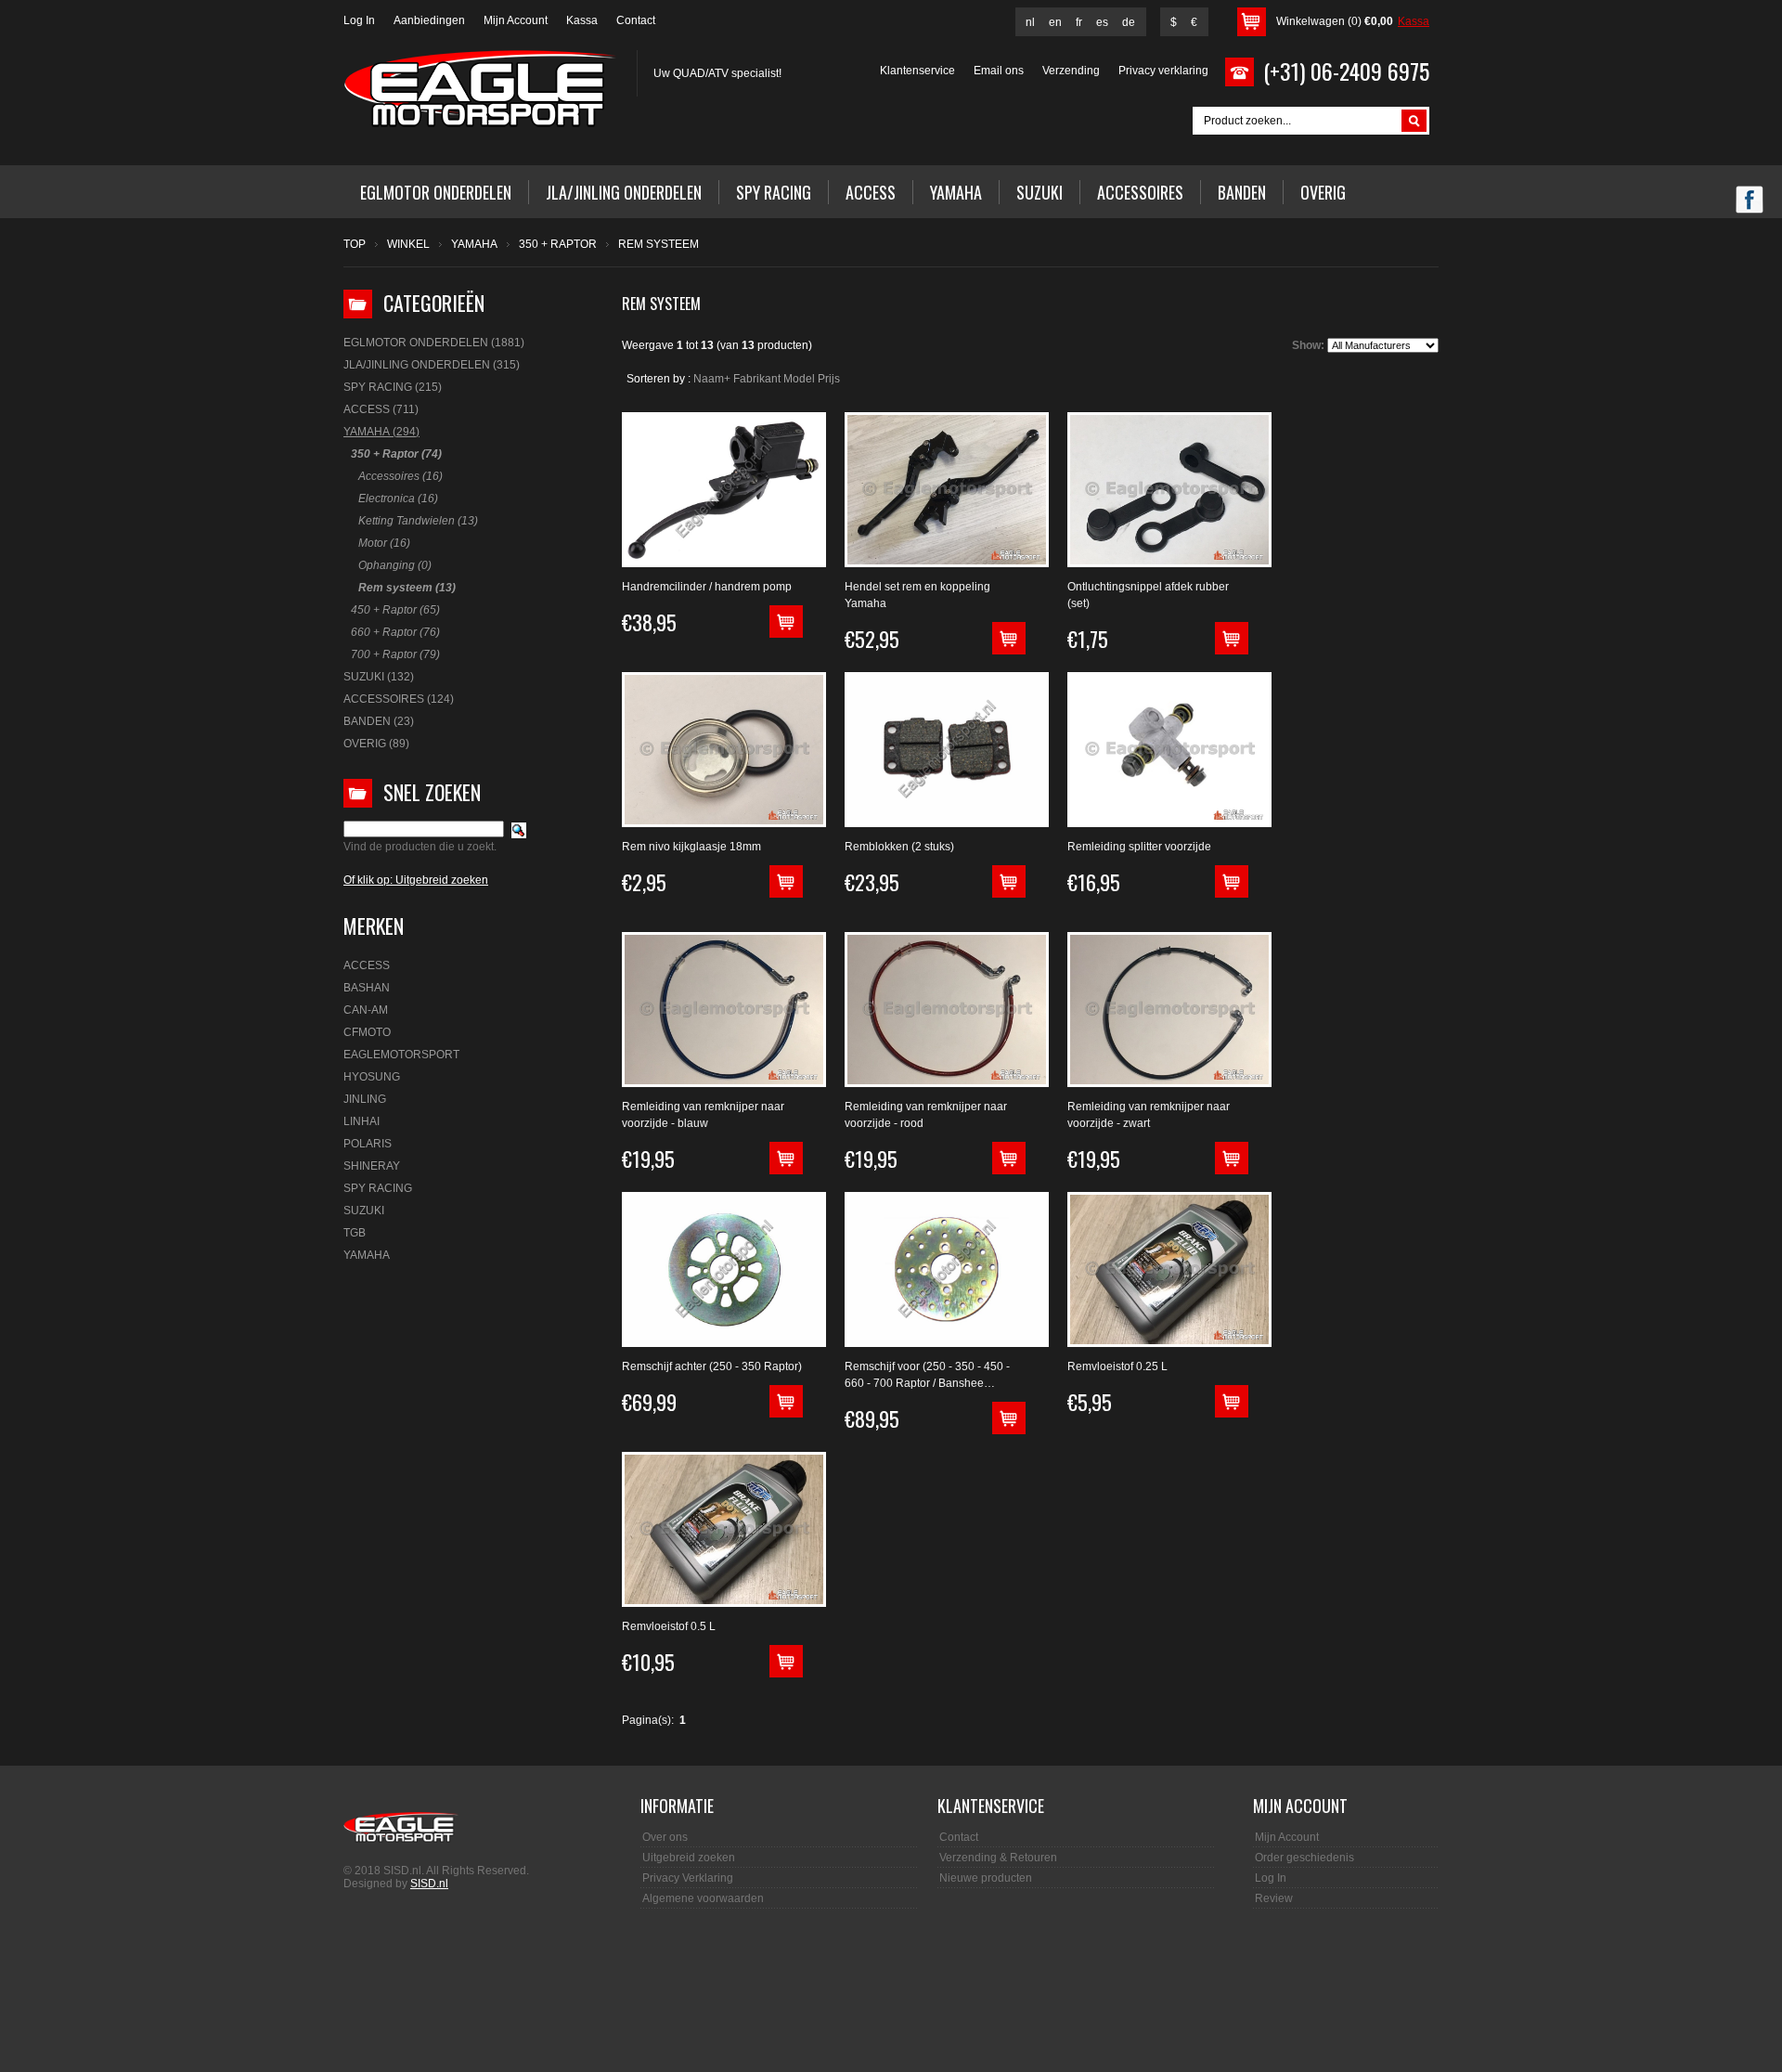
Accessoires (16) (400, 476)
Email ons (999, 71)
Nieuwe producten (986, 1878)
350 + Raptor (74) (396, 454)
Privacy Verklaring (688, 1878)
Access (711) (381, 409)
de (1129, 22)
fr (1079, 22)
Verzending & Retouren (998, 1858)
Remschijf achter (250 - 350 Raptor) (712, 1366)
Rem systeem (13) (407, 588)
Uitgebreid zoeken (689, 1858)
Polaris (368, 1144)
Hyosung (372, 1077)
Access (367, 965)
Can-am (366, 1010)
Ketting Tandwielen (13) (418, 521)
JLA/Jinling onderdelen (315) (432, 365)
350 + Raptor (558, 244)
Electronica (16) (398, 499)
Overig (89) (376, 744)
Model (799, 379)
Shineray (372, 1166)
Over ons (665, 1837)
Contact (636, 20)
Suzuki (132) (379, 677)
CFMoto (367, 1032)
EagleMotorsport (401, 1055)
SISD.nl (429, 1884)
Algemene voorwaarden (703, 1898)
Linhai (362, 1121)
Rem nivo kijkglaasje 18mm (691, 847)
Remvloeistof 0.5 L (669, 1626)
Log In (359, 20)
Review (1274, 1898)
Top (355, 244)
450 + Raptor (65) (395, 610)
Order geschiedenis (1304, 1858)
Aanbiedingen (429, 20)
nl (1030, 22)
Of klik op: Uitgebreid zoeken (416, 880)
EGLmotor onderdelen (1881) (434, 343)
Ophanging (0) (395, 565)
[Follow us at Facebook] (1750, 201)
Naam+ (712, 379)
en (1055, 22)
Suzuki (364, 1211)
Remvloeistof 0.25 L (1117, 1366)
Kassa (582, 20)
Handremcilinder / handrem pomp (707, 587)
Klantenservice (917, 71)
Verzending (1071, 71)
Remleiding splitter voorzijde (1139, 847)
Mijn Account (516, 20)
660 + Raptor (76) (395, 632)
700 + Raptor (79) (395, 654)
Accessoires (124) (399, 699)
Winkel (408, 244)
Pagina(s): (648, 1720)
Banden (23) (379, 721)
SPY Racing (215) (393, 387)
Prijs (829, 379)
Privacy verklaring (1163, 71)
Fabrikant (757, 379)
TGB (355, 1233)
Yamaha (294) (381, 432)
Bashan (367, 988)
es (1102, 22)
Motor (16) (384, 543)
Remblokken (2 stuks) (899, 847)
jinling (365, 1099)
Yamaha (474, 244)
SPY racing (378, 1188)
